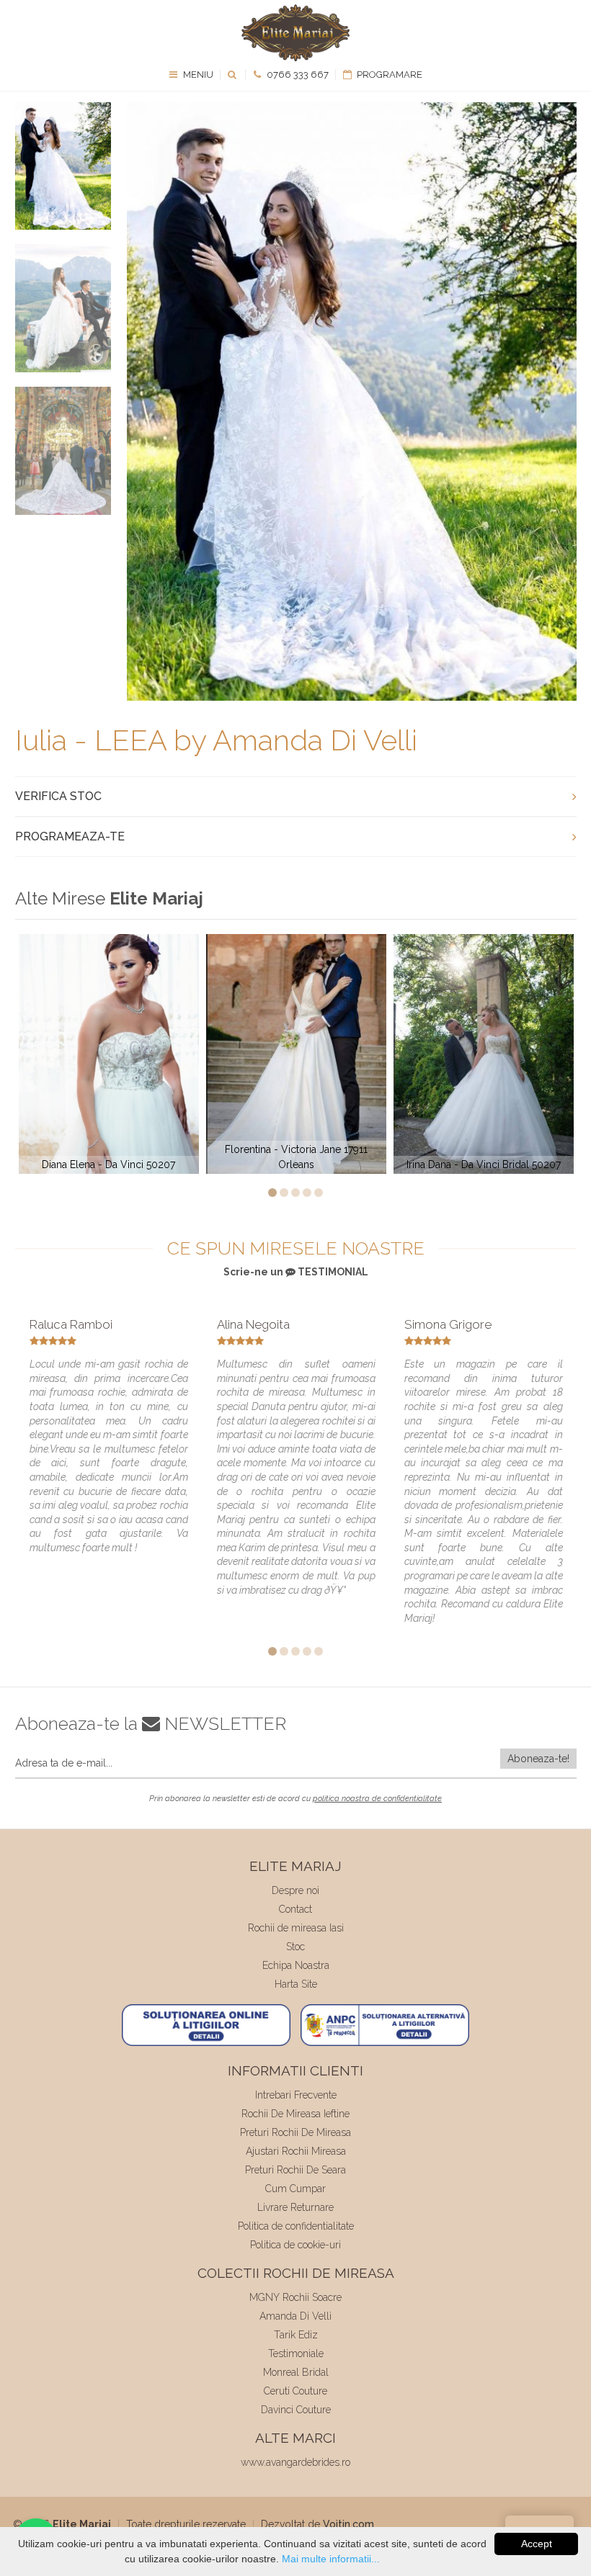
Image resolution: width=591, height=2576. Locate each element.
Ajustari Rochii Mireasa (296, 2151)
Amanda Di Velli (295, 2316)
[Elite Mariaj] (295, 33)
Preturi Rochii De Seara (295, 2170)
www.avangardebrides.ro (295, 2462)
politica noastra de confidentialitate (377, 1799)
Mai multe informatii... (331, 2559)
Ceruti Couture (295, 2391)
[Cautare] (233, 75)
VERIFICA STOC (58, 796)
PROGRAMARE (388, 75)
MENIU (197, 75)
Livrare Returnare (295, 2207)
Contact (295, 1909)
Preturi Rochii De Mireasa (295, 2132)
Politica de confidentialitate (296, 2226)
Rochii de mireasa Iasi (296, 1928)
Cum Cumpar (295, 2189)
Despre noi (295, 1890)
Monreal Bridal (296, 2372)
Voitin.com (348, 2524)
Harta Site (296, 1984)
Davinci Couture (296, 2410)
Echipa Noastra (296, 1965)
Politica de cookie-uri (295, 2245)
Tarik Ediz (296, 2335)
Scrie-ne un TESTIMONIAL (296, 1272)
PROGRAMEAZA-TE (70, 836)
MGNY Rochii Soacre (295, 2297)
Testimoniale (296, 2353)
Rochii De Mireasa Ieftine (295, 2114)
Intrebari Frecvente (296, 2095)
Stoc (295, 1947)
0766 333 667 (297, 75)
